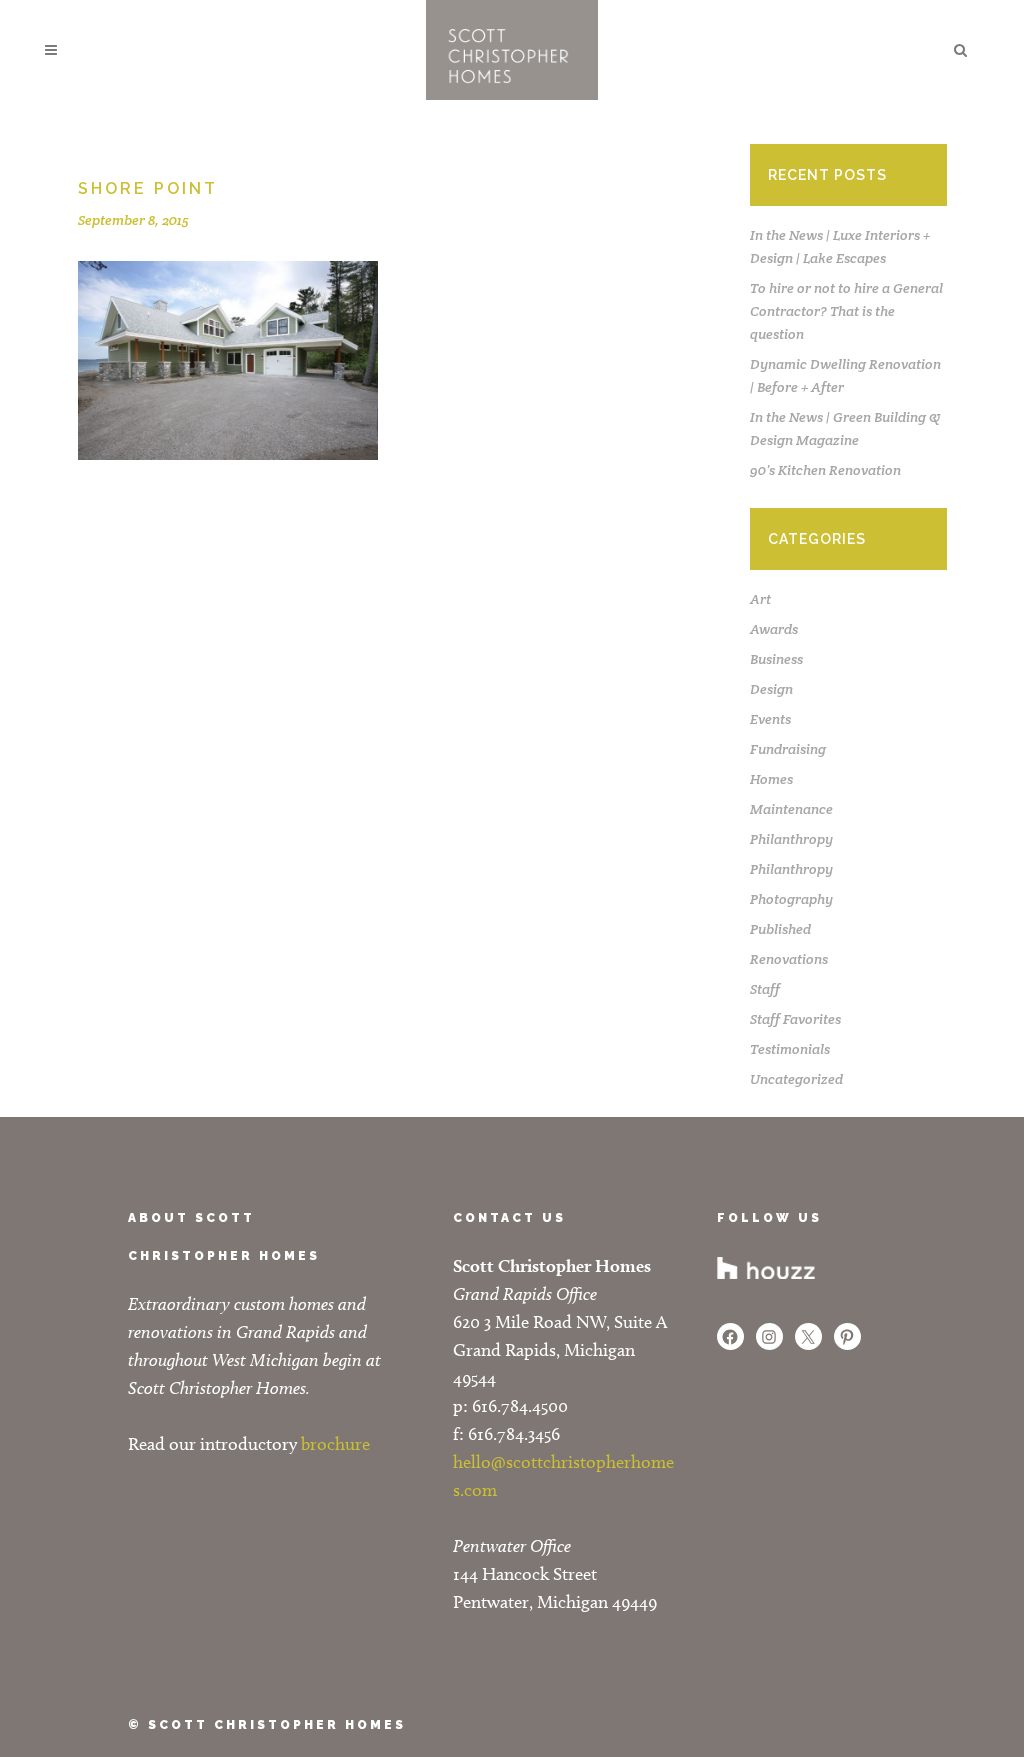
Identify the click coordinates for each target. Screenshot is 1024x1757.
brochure (335, 1444)
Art (760, 599)
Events (770, 719)
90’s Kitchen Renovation (825, 470)
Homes (771, 779)
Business (776, 659)
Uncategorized (796, 1079)
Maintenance (791, 809)
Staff (765, 989)
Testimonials (790, 1049)
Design (771, 689)
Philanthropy (791, 839)
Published (780, 929)
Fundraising (788, 749)
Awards (774, 629)
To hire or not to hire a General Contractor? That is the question (846, 311)
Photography (791, 899)
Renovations (789, 959)
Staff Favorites (795, 1019)
